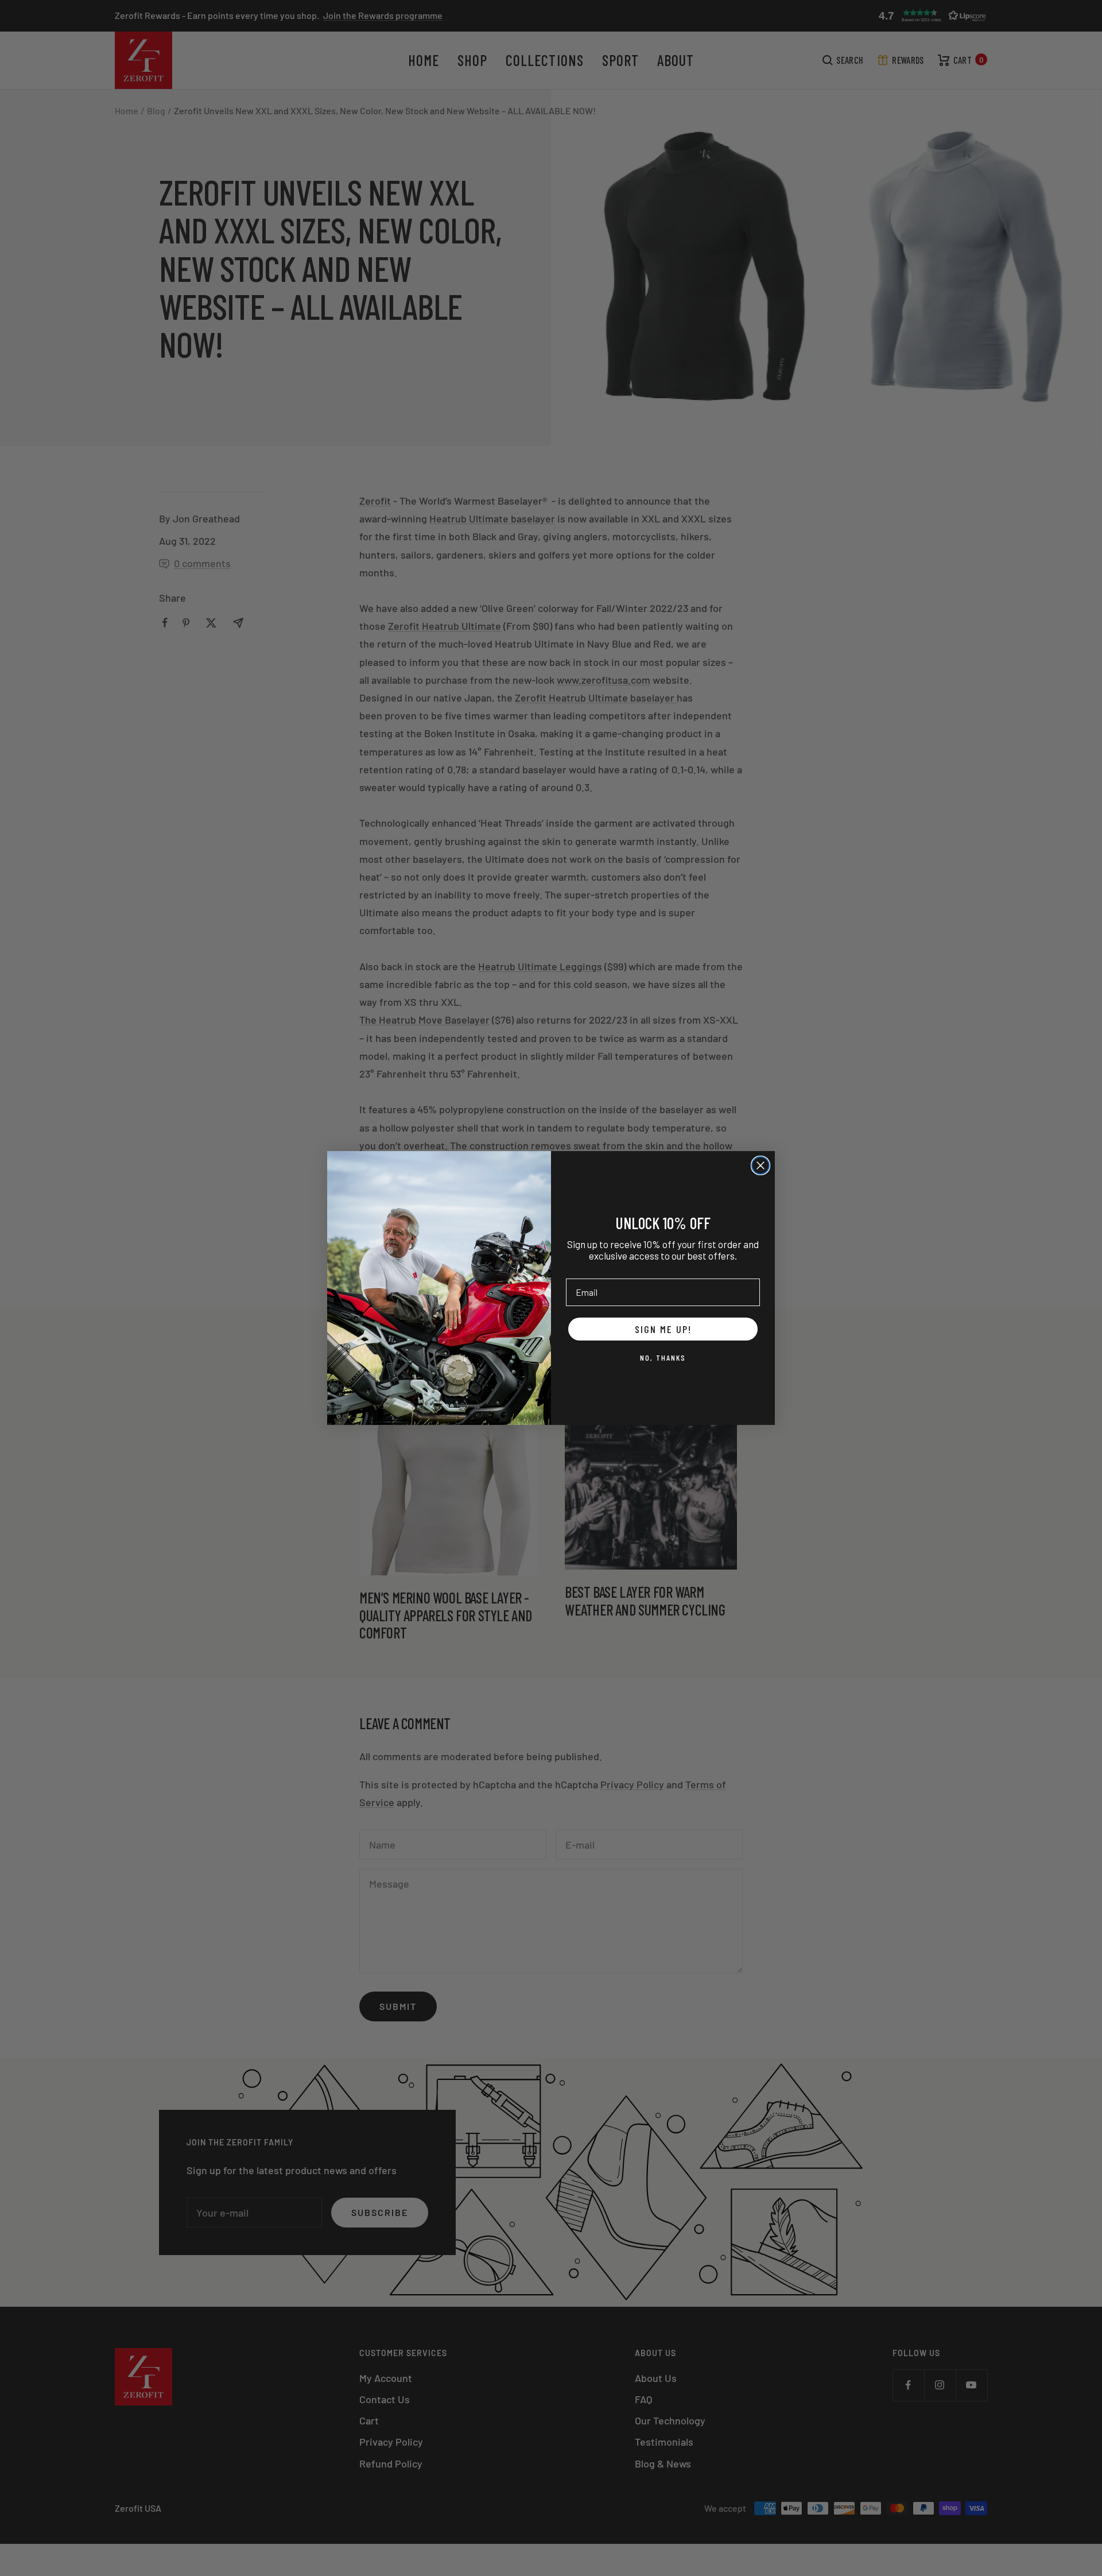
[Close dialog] (760, 1165)
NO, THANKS (663, 1357)
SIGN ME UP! (663, 1329)
